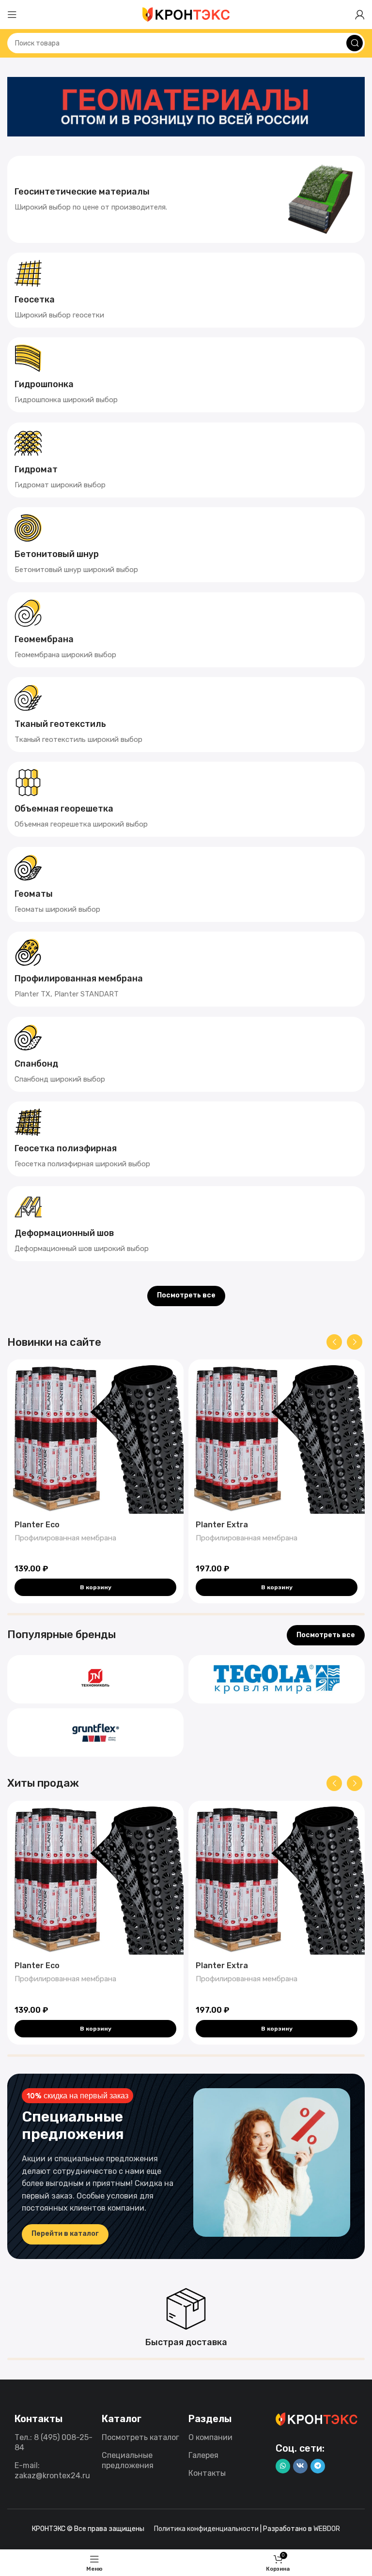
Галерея (203, 2455)
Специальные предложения (128, 2460)
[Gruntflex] (95, 1732)
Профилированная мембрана (65, 1538)
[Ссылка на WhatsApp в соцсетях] (283, 2466)
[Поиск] (355, 43)
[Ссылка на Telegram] (318, 2466)
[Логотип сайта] (186, 14)
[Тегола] (277, 1679)
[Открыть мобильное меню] (12, 15)
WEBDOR (327, 2529)
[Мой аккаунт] (360, 15)
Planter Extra (222, 1525)
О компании (210, 2437)
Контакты (207, 2473)
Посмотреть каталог (140, 2437)
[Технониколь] (95, 1679)
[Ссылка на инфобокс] (186, 199)
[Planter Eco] (95, 1436)
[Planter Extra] (277, 1436)
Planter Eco (37, 1525)
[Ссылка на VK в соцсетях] (300, 2466)
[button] (95, 1587)
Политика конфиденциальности (206, 2529)
